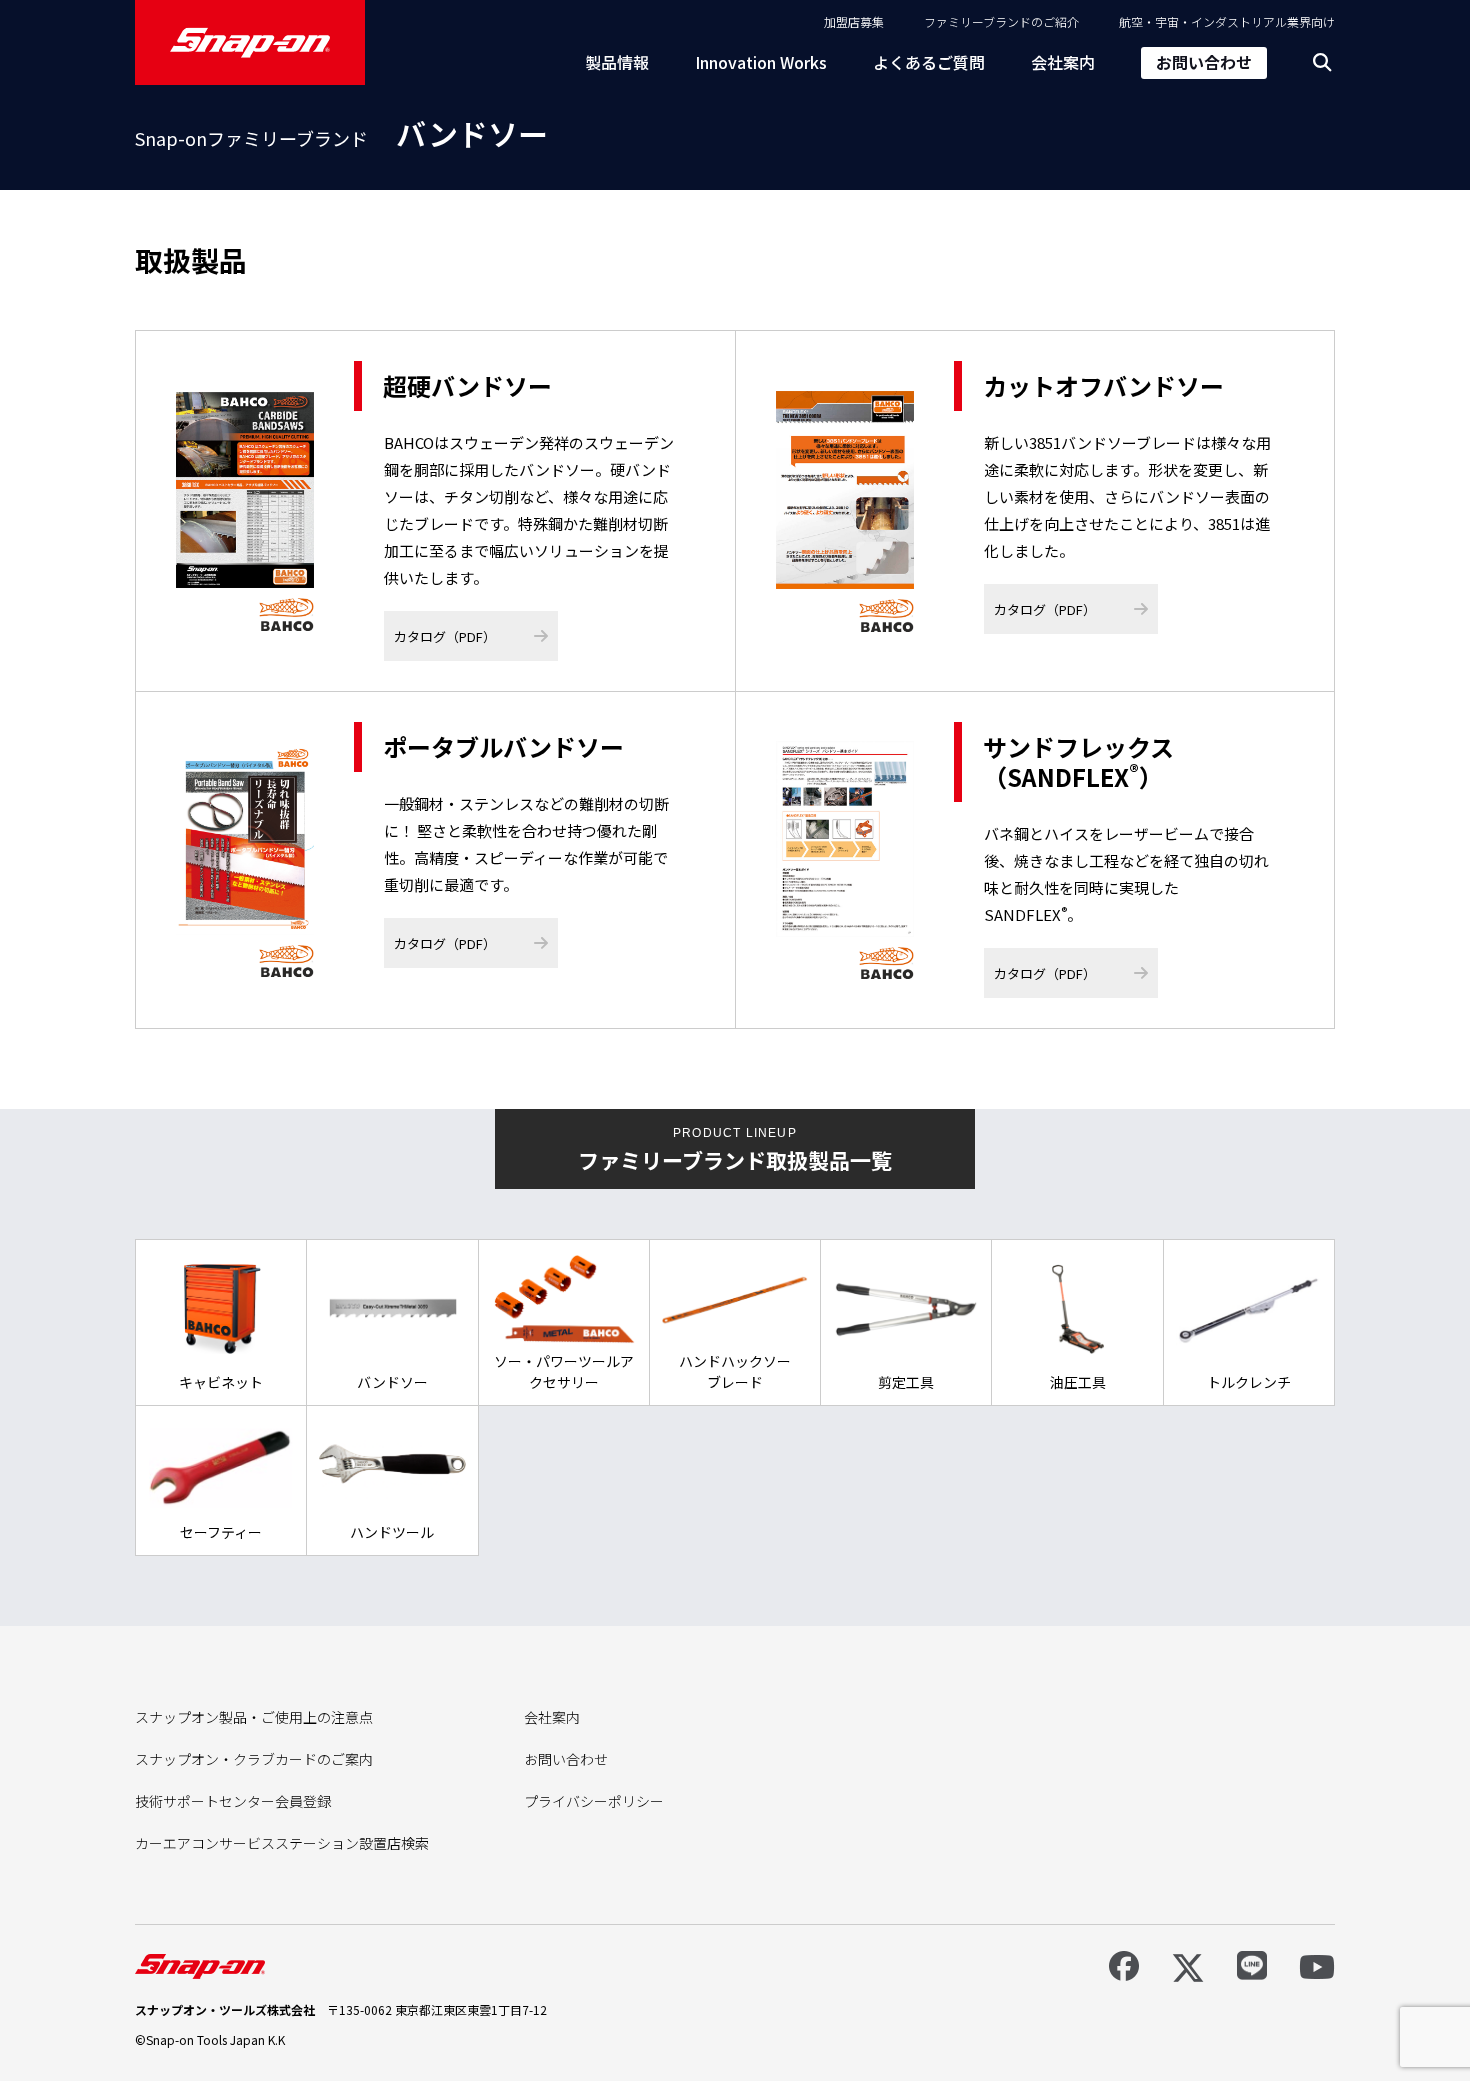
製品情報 (617, 62)
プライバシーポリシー (594, 1801)
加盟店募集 (854, 21)
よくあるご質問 (929, 62)
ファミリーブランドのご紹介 (1001, 21)
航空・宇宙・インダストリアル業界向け (1227, 21)
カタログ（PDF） (445, 636)
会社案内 (1063, 62)
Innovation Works (761, 62)
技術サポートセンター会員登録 (233, 1801)
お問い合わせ (1204, 62)
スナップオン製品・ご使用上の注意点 (254, 1717)
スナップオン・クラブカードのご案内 (254, 1759)
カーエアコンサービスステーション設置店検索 (282, 1843)
